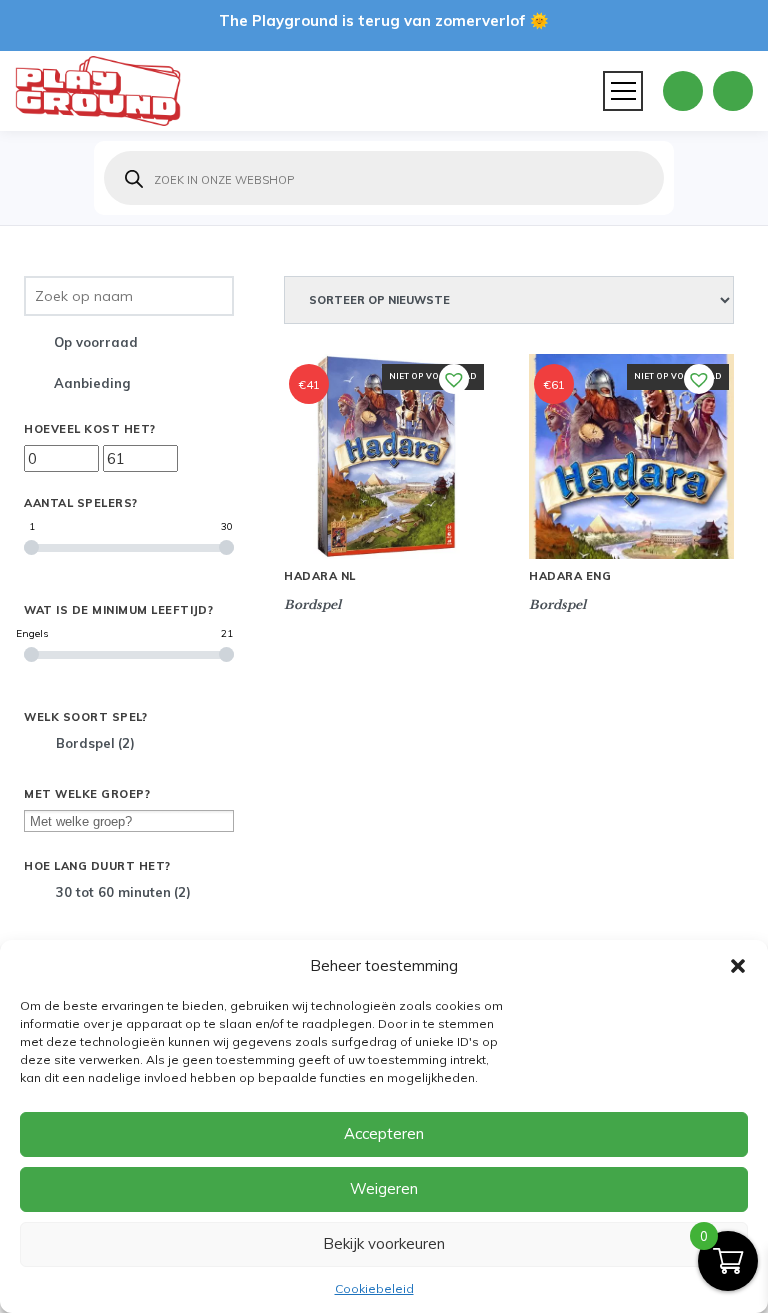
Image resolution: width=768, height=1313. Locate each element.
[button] (738, 966)
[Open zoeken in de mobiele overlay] (384, 178)
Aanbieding (92, 383)
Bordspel (95, 743)
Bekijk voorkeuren (384, 1243)
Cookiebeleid (374, 1288)
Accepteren (384, 1133)
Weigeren (384, 1188)
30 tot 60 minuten (123, 892)
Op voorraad (96, 342)
